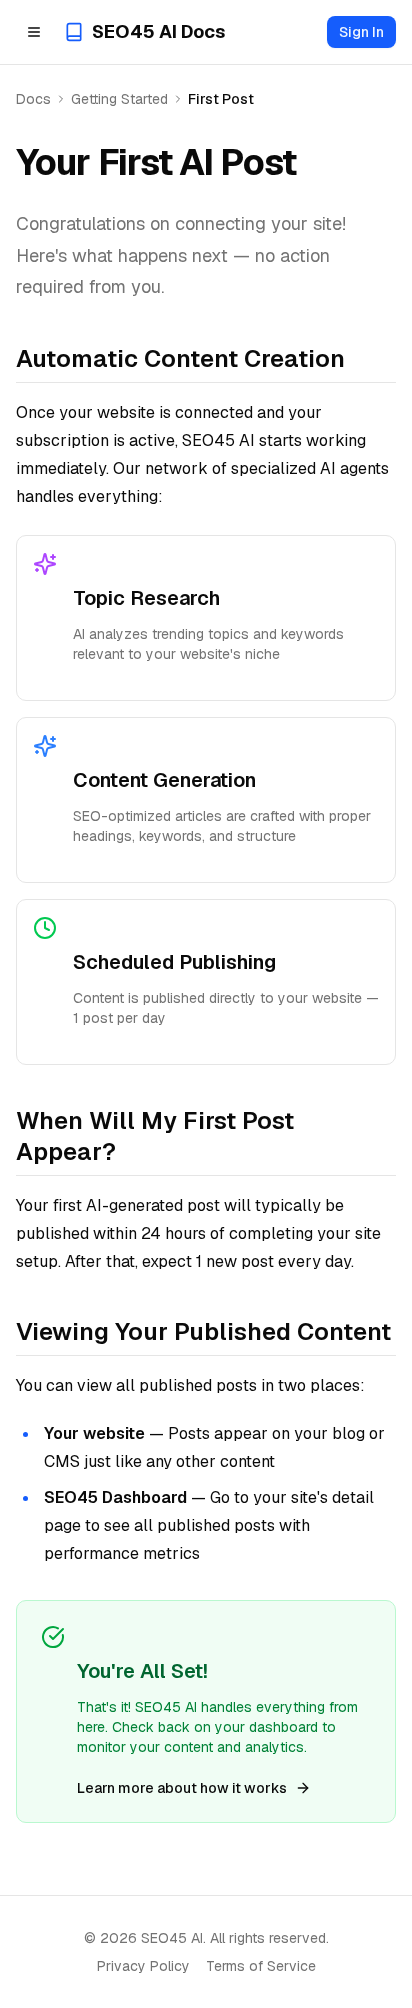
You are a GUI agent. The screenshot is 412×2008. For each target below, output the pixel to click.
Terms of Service (261, 1966)
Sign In (361, 32)
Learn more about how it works (182, 1788)
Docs (33, 99)
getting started (119, 99)
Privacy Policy (143, 1966)
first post (221, 99)
